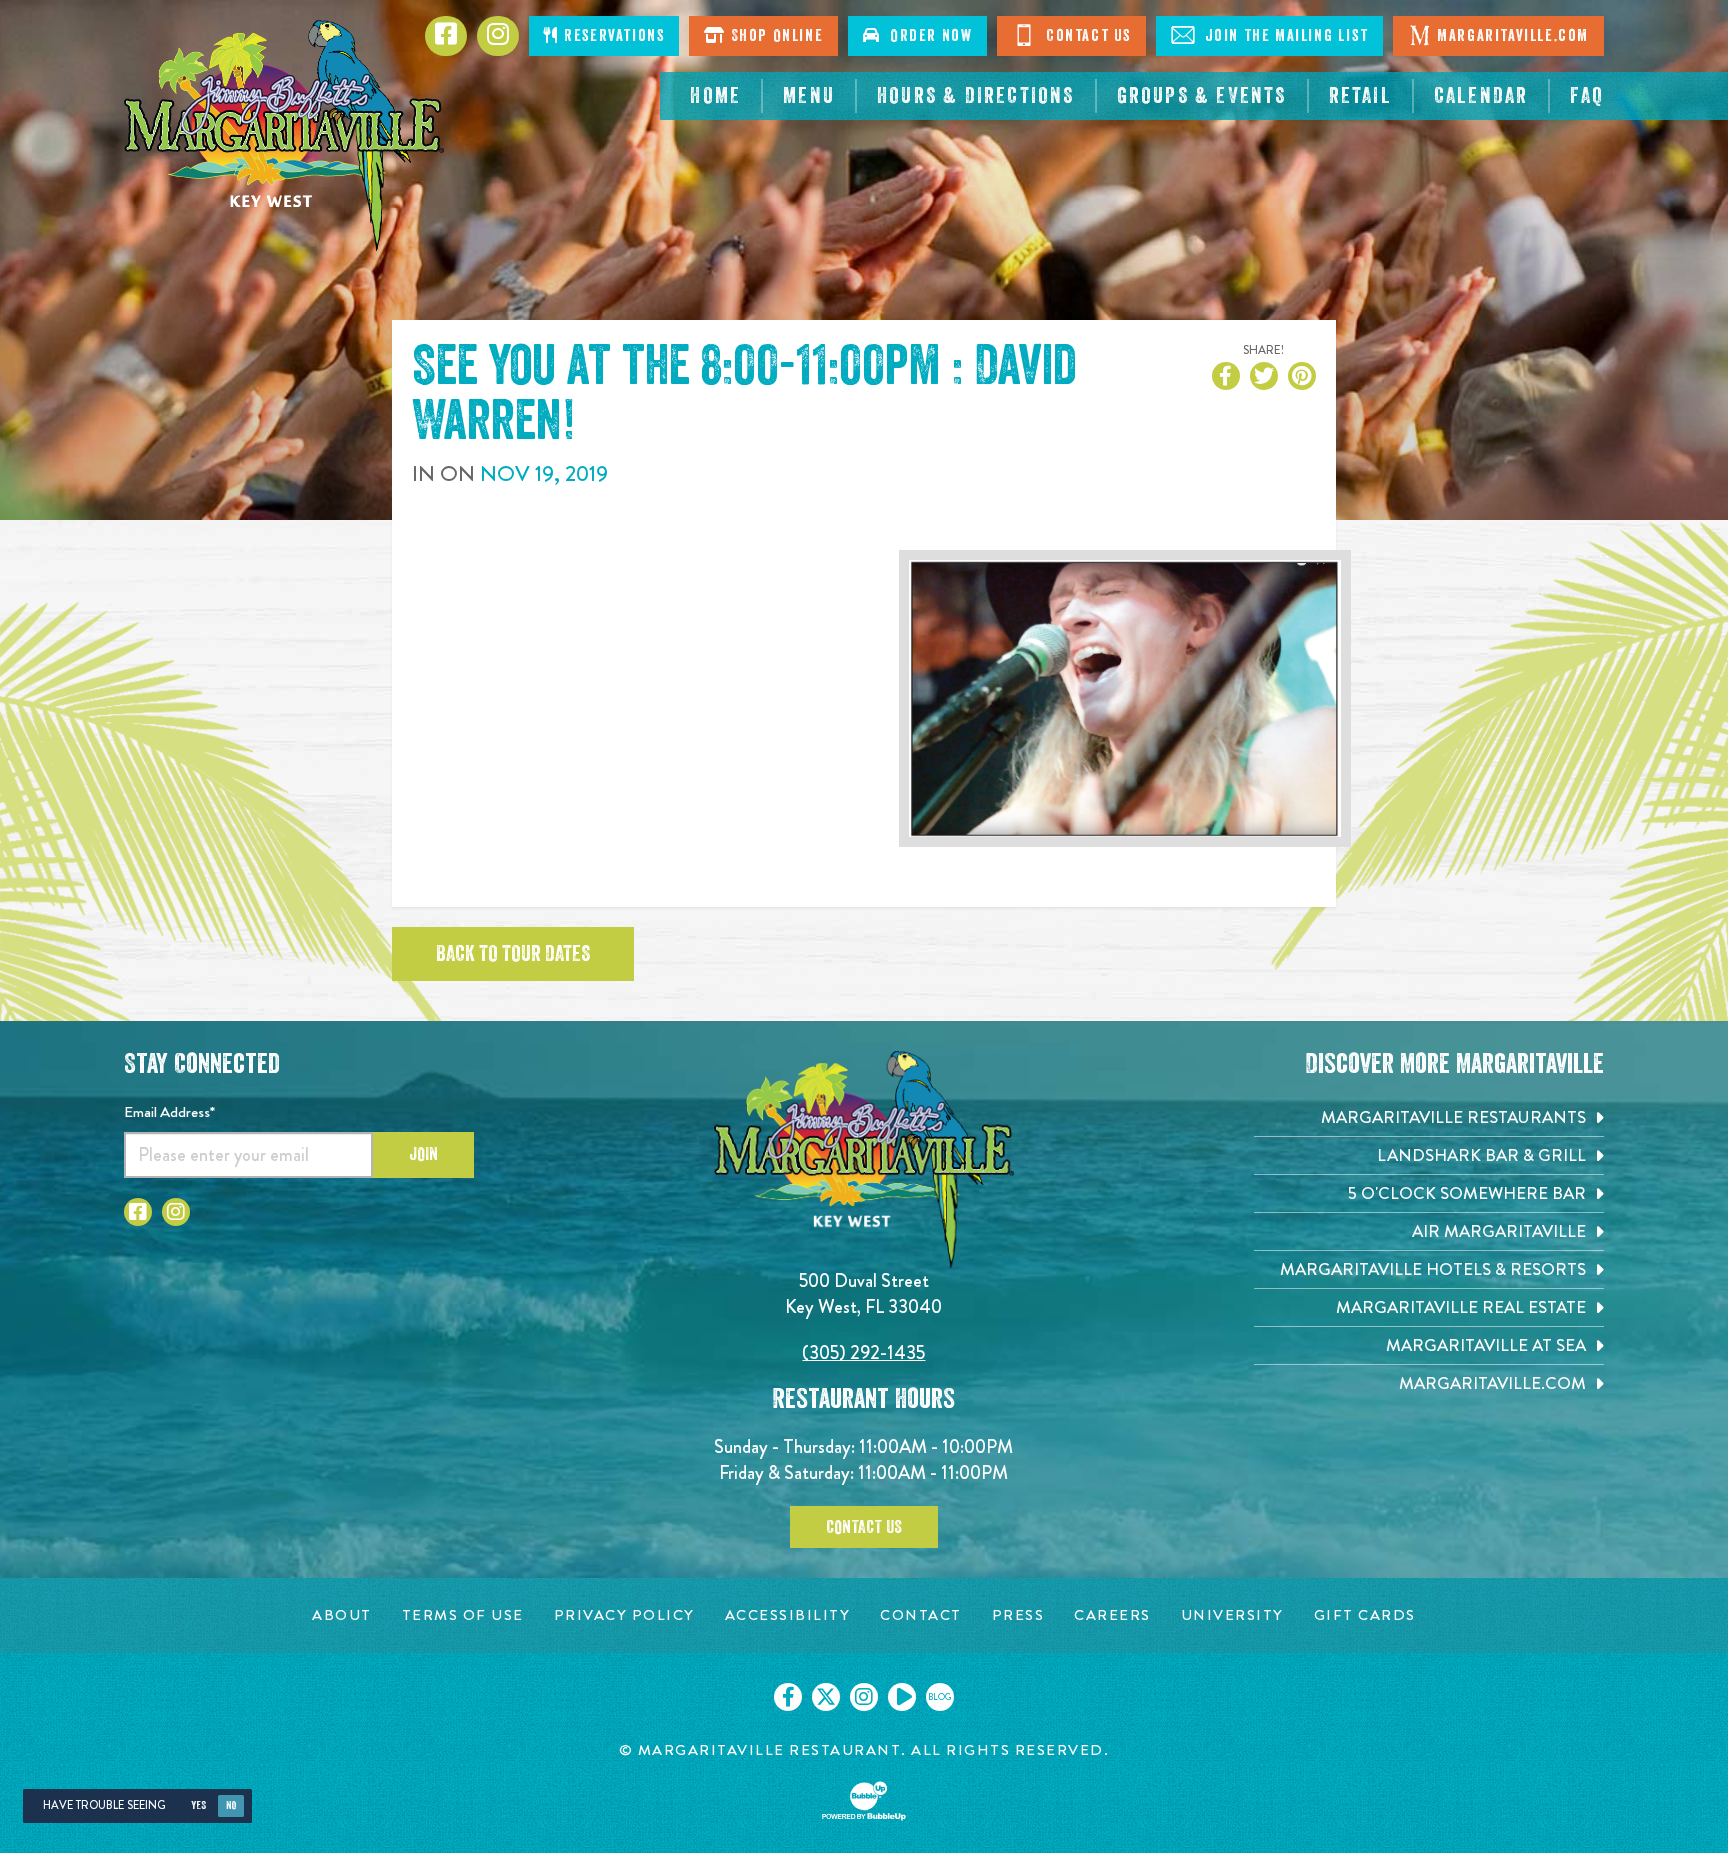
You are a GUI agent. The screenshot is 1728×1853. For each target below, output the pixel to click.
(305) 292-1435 (863, 1352)
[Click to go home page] (284, 135)
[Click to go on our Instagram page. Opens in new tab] (864, 1697)
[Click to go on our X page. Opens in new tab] (826, 1697)
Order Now (927, 36)
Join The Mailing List (1284, 36)
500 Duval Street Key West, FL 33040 (863, 1293)
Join (423, 1154)
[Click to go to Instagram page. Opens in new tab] (176, 1212)
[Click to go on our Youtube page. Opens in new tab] (902, 1697)
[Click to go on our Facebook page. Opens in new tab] (788, 1697)
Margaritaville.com (1513, 36)
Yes (198, 1805)
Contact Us (1086, 36)
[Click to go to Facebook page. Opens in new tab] (138, 1212)
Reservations (612, 36)
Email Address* (169, 1112)
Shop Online (774, 36)
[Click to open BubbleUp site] (864, 1801)
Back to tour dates (513, 954)
